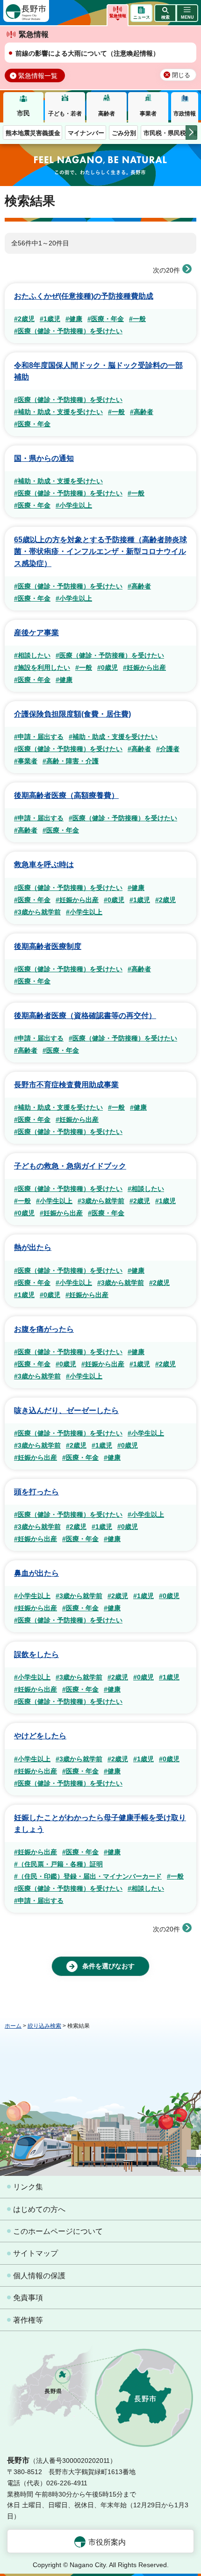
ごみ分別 (124, 133)
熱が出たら (33, 1247)
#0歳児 (108, 667)
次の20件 (166, 270)
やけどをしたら (40, 1736)
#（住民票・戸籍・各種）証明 (58, 1864)
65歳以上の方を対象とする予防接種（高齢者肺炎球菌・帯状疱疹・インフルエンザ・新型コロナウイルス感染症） (100, 551)
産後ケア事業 (36, 633)
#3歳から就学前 (37, 912)
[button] (165, 13)
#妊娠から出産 (144, 667)
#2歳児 (24, 319)
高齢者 (107, 114)
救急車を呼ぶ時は (44, 865)
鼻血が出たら (36, 1573)
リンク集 (28, 2187)
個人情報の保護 (39, 2276)
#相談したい (32, 655)
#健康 (74, 319)
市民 (23, 113)
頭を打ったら (36, 1492)
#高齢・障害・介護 (71, 761)
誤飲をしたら (36, 1654)
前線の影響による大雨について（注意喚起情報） (87, 53)
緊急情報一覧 (38, 76)
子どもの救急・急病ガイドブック (70, 1166)
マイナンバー (86, 133)
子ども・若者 (65, 114)
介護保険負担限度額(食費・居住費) (72, 714)
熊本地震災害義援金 (33, 133)
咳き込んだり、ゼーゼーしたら (66, 1410)
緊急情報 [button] (118, 16)
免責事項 (28, 2298)
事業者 (148, 114)
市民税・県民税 (165, 133)
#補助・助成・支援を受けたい (58, 412)
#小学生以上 (74, 505)
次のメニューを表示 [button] (191, 133)
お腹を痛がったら (44, 1329)
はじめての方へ (39, 2209)
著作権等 (28, 2320)
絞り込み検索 (44, 2026)
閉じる (181, 75)
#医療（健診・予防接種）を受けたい (68, 331)
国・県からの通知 (44, 458)
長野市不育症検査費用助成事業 (66, 1085)
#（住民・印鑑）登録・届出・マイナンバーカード (88, 1876)
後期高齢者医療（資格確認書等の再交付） (85, 1015)
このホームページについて (58, 2231)
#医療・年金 (106, 319)
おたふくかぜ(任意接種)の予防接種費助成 (84, 296)
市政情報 (185, 114)
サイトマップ (36, 2253)
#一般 (137, 319)
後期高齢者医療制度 (48, 946)
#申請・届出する (39, 737)
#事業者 (26, 761)
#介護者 (168, 749)
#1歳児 (50, 319)
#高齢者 (142, 412)
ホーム (13, 2026)
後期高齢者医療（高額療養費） (66, 795)
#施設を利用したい (42, 667)
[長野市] (26, 11)
